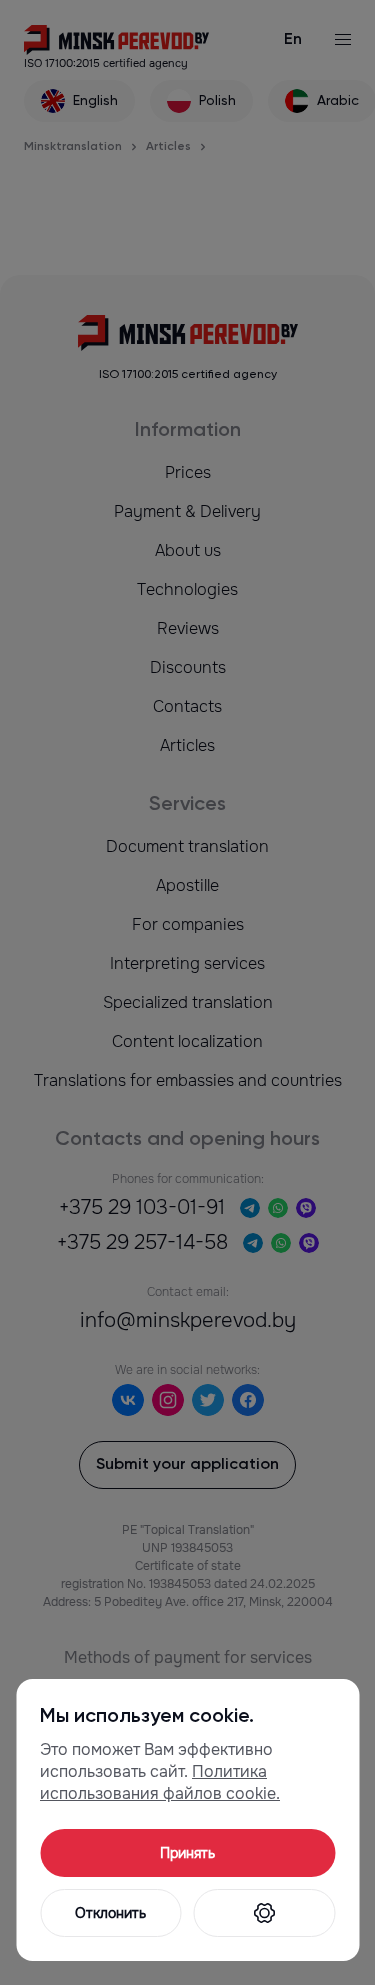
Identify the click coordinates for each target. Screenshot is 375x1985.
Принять (187, 1853)
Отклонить (110, 1913)
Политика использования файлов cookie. (160, 1782)
